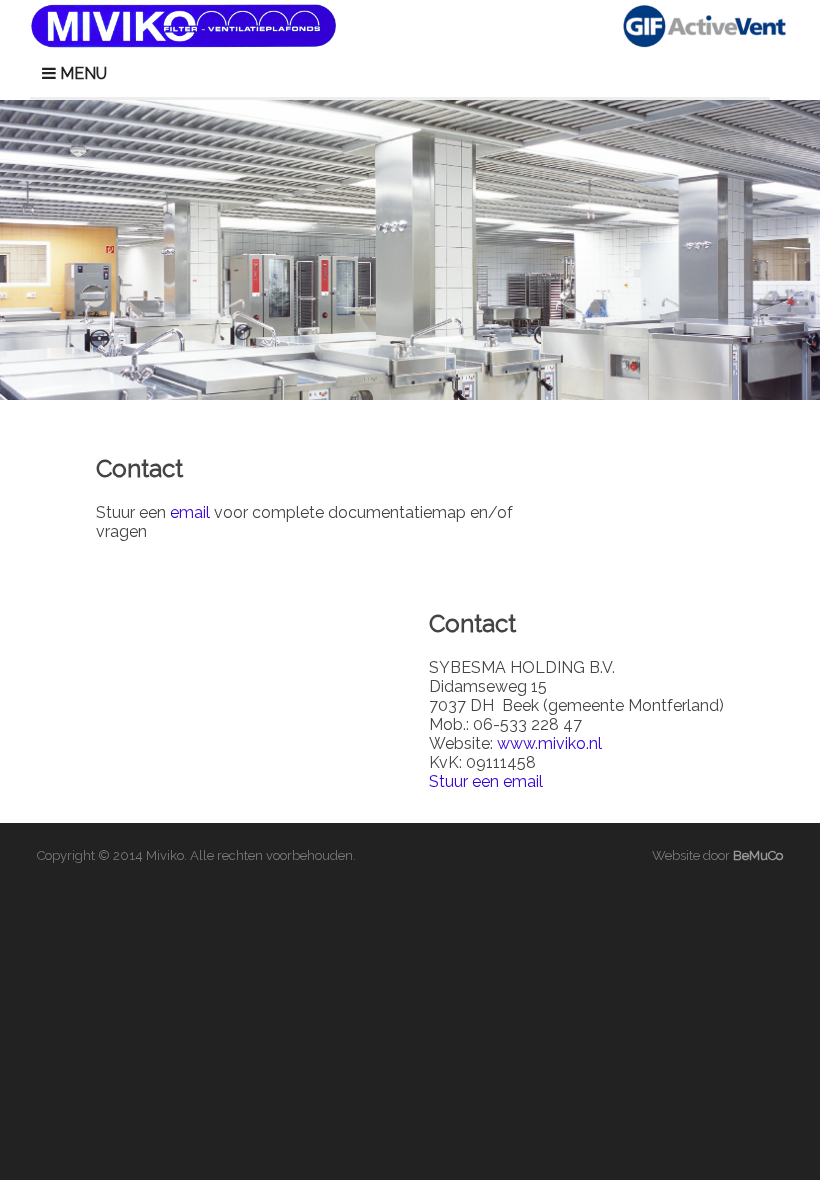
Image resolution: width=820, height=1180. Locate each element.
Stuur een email (486, 781)
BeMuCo (758, 855)
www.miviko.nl (549, 743)
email (190, 512)
